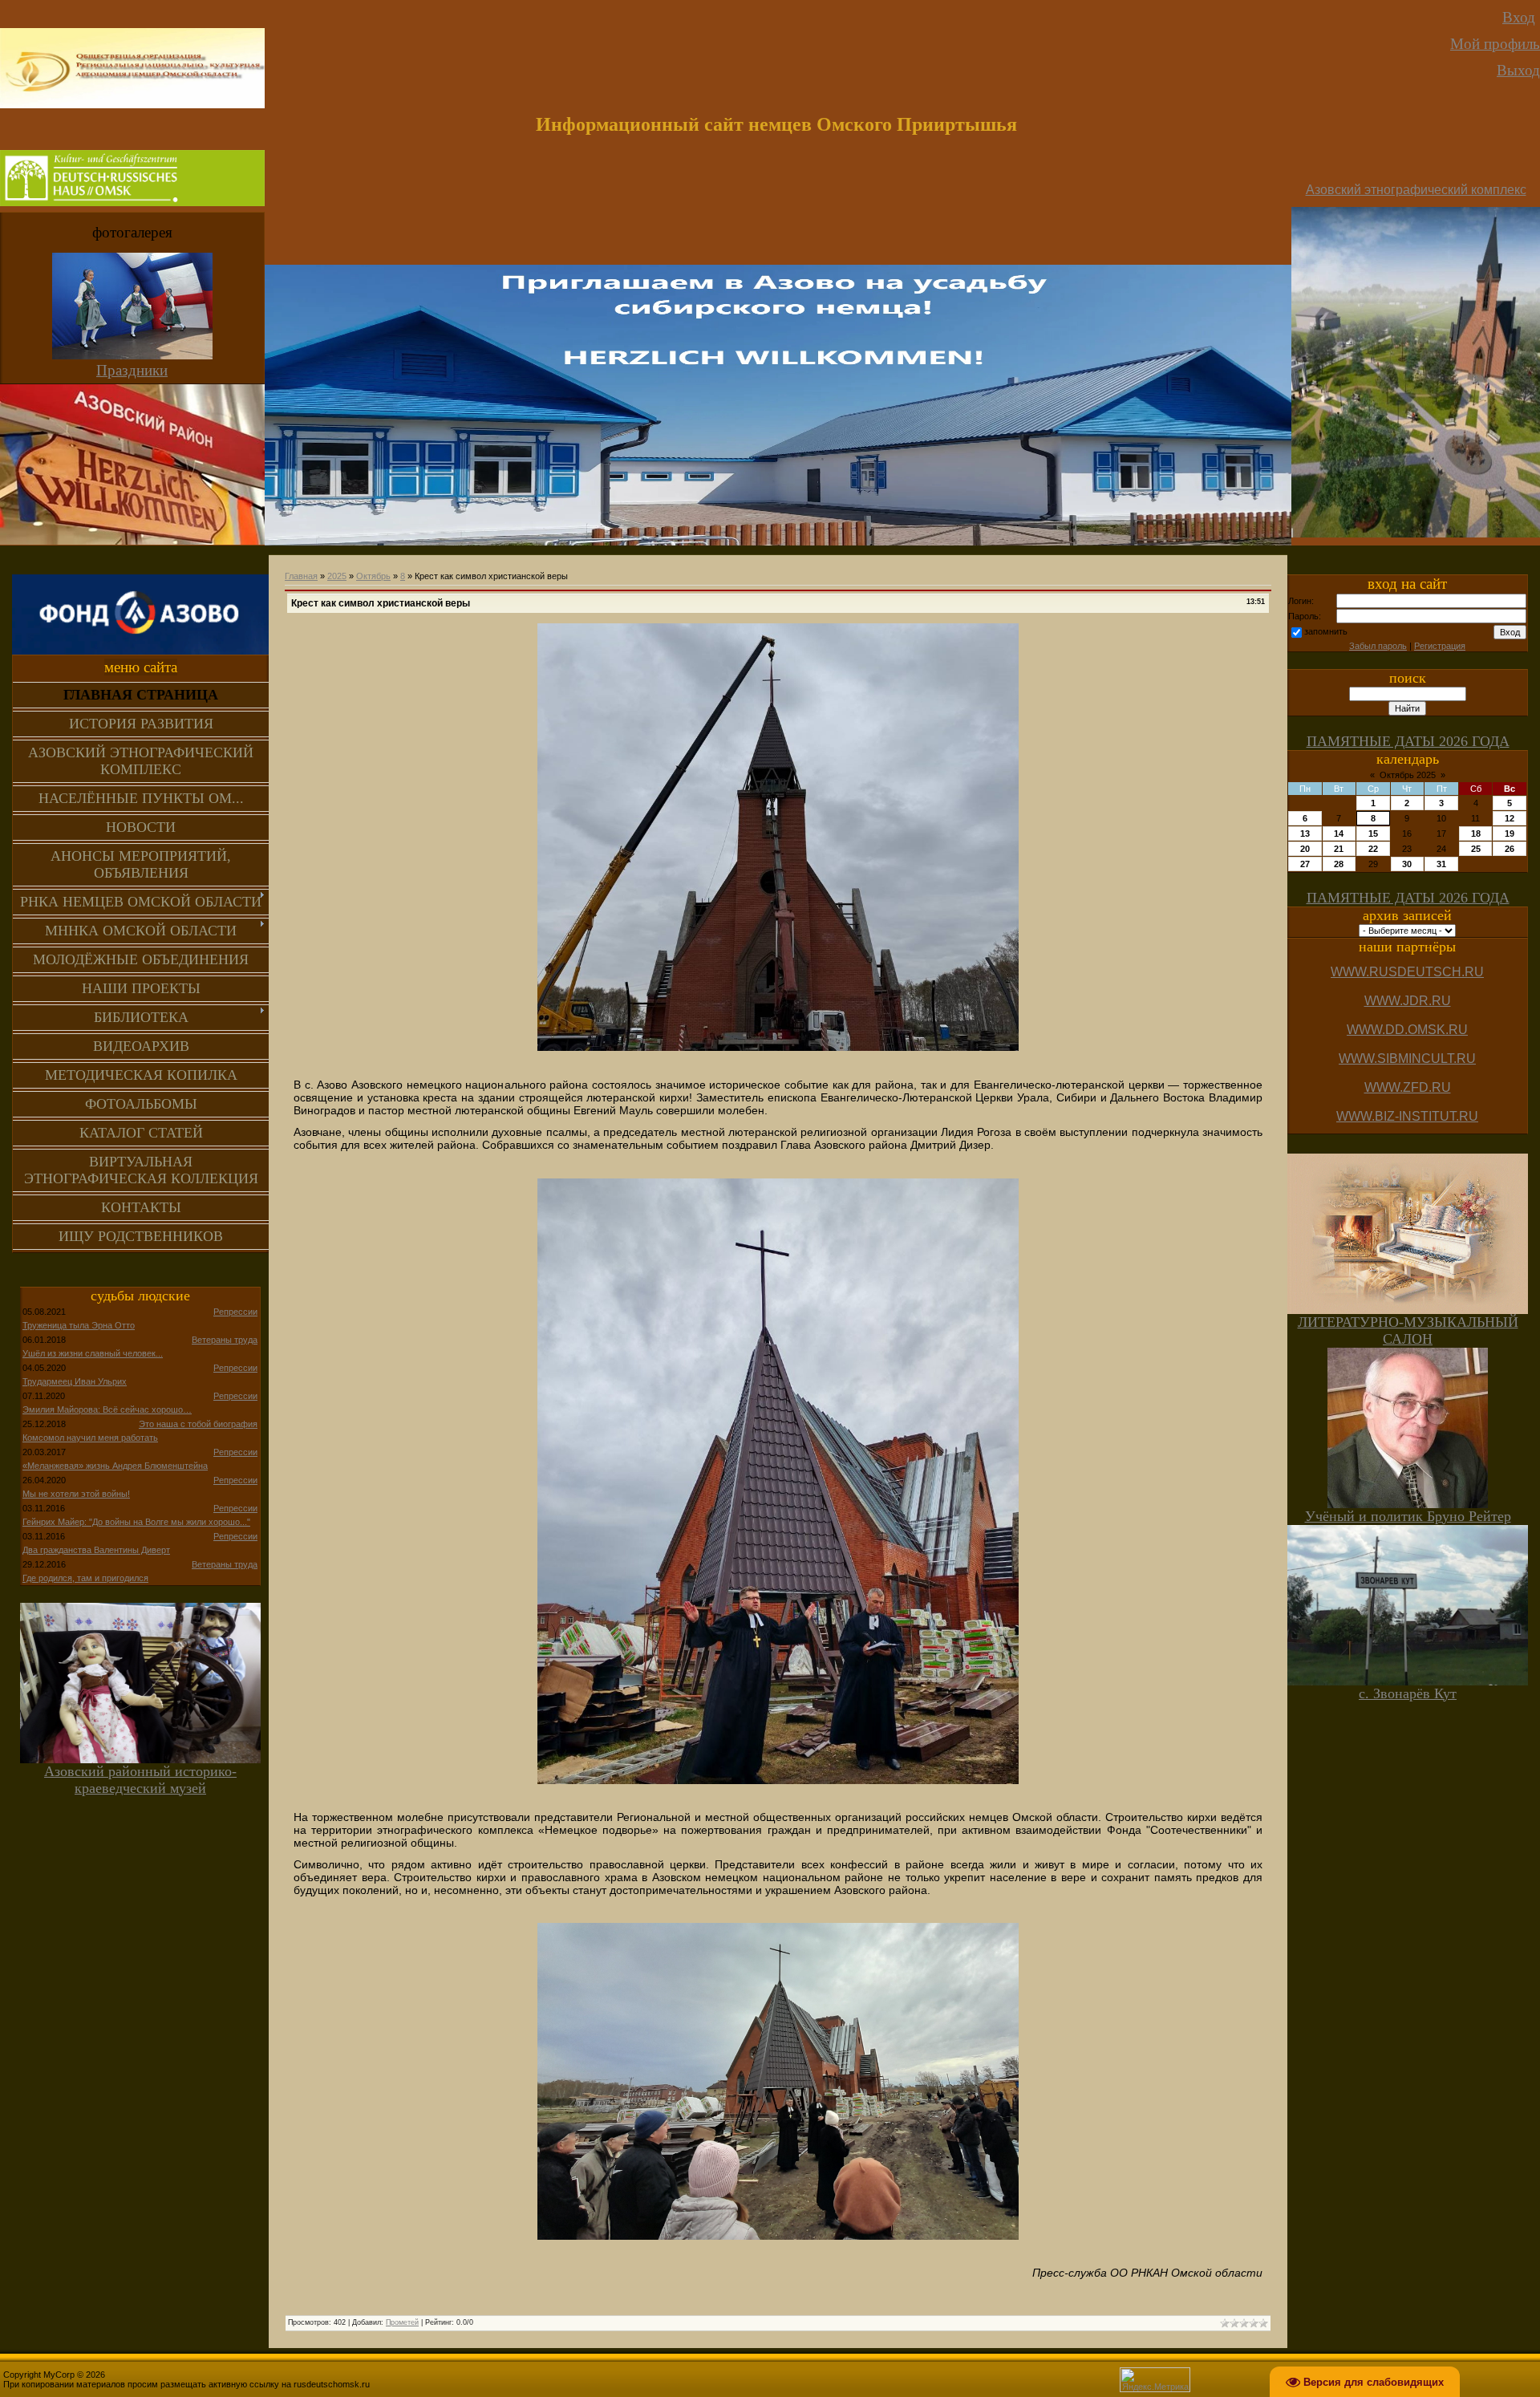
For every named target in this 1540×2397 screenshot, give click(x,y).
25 (1476, 849)
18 (1476, 833)
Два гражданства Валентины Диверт (96, 1550)
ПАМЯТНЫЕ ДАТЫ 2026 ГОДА (1408, 741)
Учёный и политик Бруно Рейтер (1408, 1516)
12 (1510, 818)
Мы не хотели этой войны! (76, 1494)
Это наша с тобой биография (198, 1424)
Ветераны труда (225, 1340)
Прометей (402, 2322)
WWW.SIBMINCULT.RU (1407, 1059)
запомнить (1326, 631)
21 (1339, 849)
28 (1339, 864)
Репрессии (235, 1312)
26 (1510, 849)
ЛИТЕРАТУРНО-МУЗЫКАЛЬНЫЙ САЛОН (1408, 1330)
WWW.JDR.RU (1408, 1001)
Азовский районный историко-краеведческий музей (140, 1780)
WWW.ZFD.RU (1408, 1087)
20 (1305, 849)
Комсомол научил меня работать (90, 1438)
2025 (337, 576)
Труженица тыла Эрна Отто (79, 1325)
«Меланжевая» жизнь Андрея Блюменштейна (115, 1466)
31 (1441, 864)
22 (1373, 849)
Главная (301, 576)
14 (1339, 833)
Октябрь (373, 576)
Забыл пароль (1378, 646)
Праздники (132, 370)
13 (1305, 833)
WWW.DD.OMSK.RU (1407, 1030)
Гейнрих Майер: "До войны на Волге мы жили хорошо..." (136, 1522)
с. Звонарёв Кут (1408, 1693)
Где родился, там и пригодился (85, 1578)
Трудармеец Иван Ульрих (75, 1381)
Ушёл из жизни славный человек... (93, 1353)
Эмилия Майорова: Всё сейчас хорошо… (107, 1409)
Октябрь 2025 (1408, 775)
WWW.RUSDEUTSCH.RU (1407, 972)
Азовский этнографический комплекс (1416, 190)
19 (1510, 833)
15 (1373, 833)
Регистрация (1440, 646)
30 (1407, 864)
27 (1305, 864)
